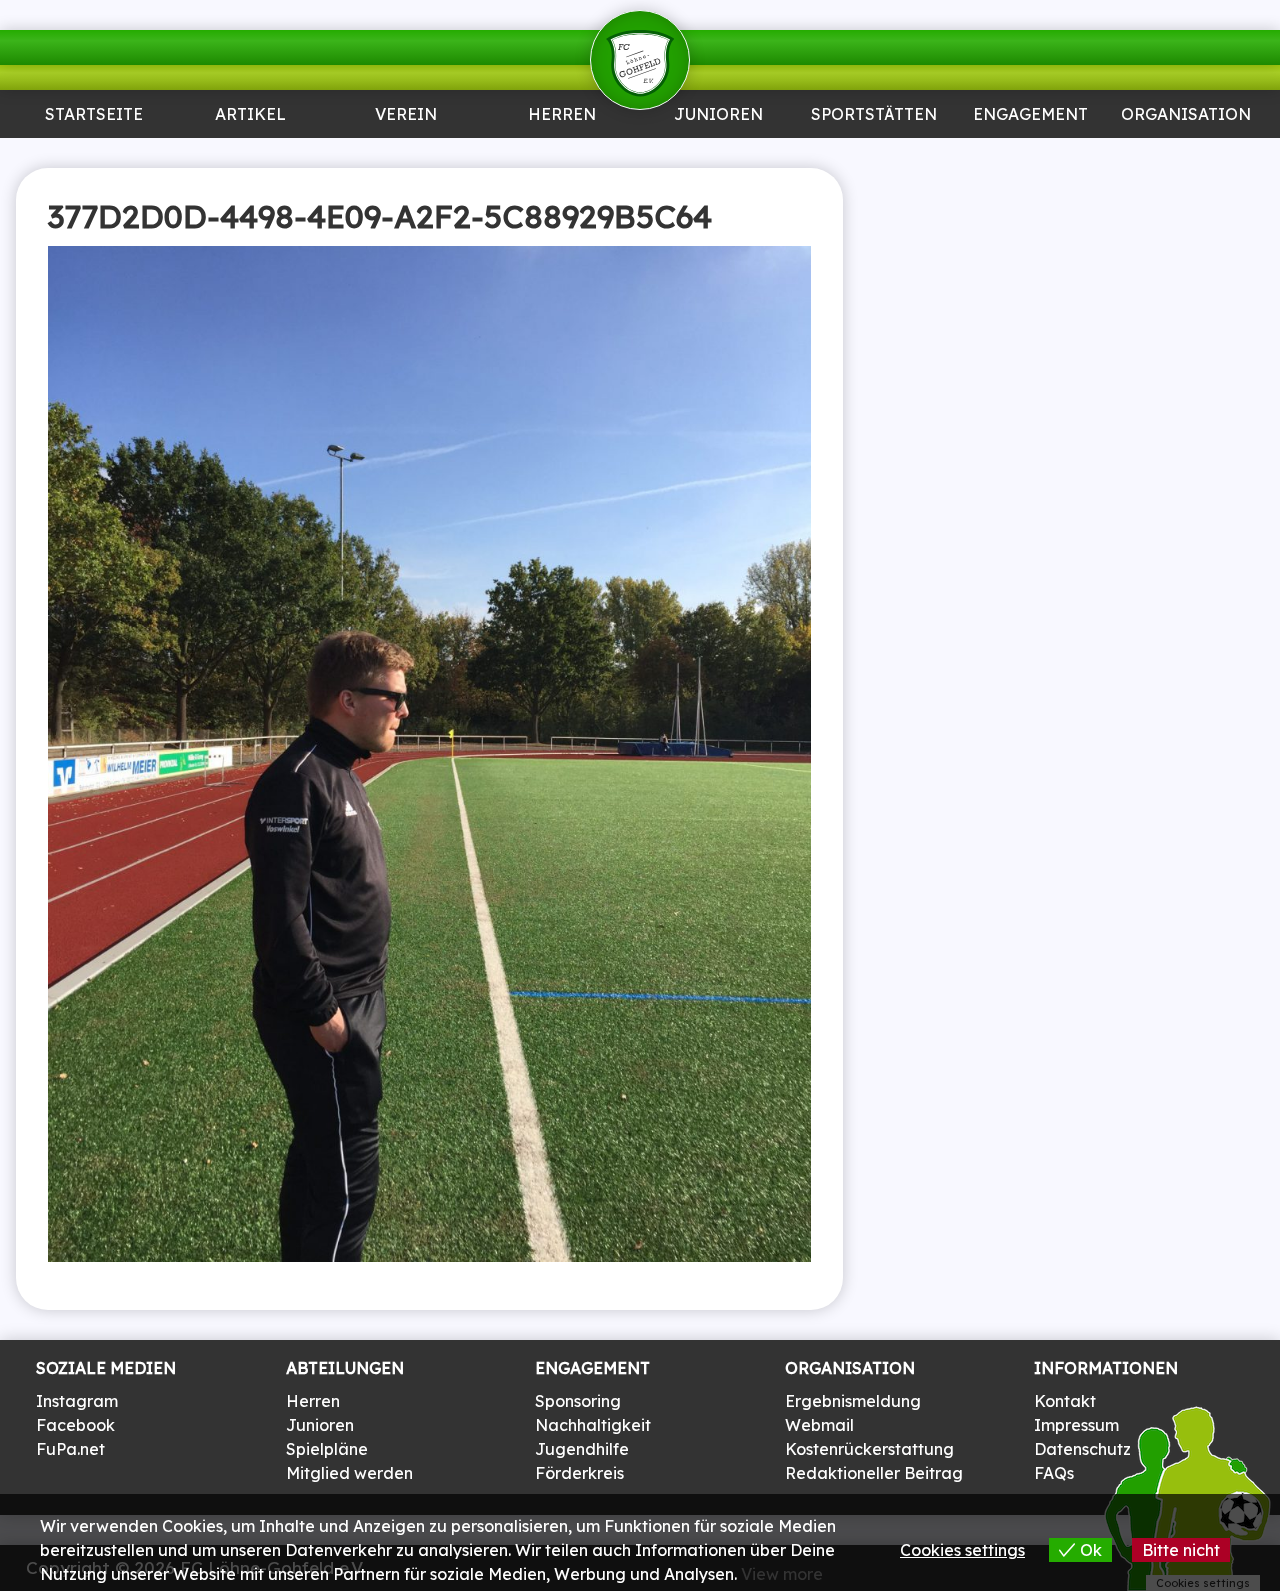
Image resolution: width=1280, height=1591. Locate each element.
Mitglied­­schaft (406, 164)
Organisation (1186, 115)
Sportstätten (874, 115)
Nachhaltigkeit (593, 1425)
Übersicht (562, 156)
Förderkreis (579, 1473)
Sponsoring (1030, 156)
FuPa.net (70, 1449)
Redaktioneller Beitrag (874, 1473)
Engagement (1030, 115)
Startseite (94, 115)
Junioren (250, 156)
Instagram (77, 1401)
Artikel (250, 115)
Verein (406, 115)
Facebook (75, 1425)
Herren (562, 115)
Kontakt (1065, 1401)
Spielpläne (327, 1449)
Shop (1186, 156)
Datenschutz (1082, 1449)
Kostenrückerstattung (869, 1449)
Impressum (1076, 1425)
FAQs (1054, 1473)
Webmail (819, 1425)
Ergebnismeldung (853, 1401)
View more (782, 1574)
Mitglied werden (349, 1473)
